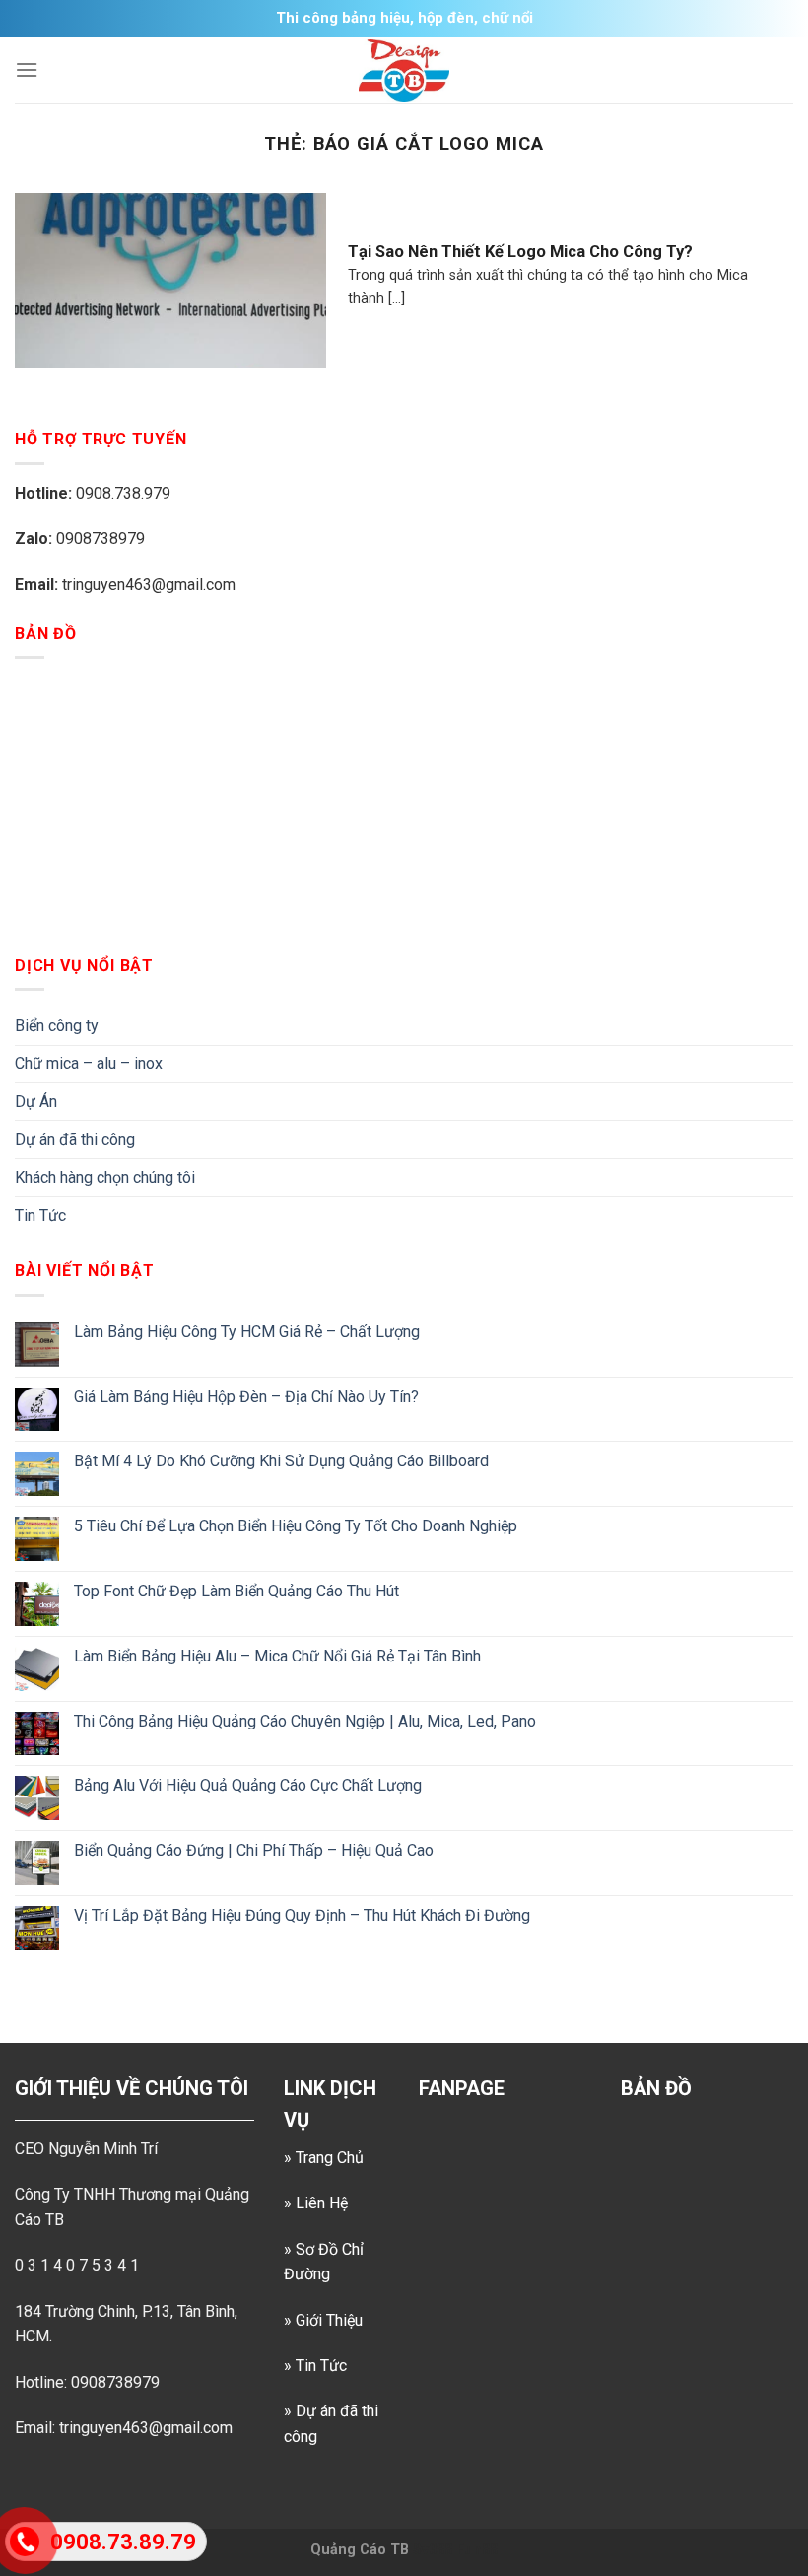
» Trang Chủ (324, 2158)
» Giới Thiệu (323, 2320)
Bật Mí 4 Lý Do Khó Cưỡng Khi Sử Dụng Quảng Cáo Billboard (281, 1461)
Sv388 (433, 2550)
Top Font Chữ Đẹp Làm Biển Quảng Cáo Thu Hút (236, 1591)
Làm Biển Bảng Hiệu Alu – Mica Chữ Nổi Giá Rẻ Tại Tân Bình (277, 1656)
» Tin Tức (315, 2366)
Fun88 (477, 2550)
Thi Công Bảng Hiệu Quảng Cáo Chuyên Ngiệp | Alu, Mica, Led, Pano (305, 1721)
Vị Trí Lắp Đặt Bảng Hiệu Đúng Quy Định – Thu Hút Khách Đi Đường (302, 1915)
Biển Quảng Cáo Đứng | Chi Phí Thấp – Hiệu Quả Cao (254, 1850)
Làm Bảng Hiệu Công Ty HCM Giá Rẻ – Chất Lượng (247, 1332)
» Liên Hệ (316, 2203)
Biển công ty (57, 1025)
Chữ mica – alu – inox (89, 1064)
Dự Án (36, 1101)
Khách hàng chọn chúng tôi (105, 1177)
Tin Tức (40, 1216)
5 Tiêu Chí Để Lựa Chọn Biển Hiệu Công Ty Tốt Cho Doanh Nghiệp (296, 1526)
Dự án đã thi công (75, 1140)
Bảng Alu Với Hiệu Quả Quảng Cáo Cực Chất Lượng (248, 1785)
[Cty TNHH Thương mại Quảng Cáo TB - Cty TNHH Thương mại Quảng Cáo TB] (404, 70)
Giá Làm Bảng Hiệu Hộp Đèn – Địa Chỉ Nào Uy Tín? (246, 1397)
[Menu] (27, 69)
